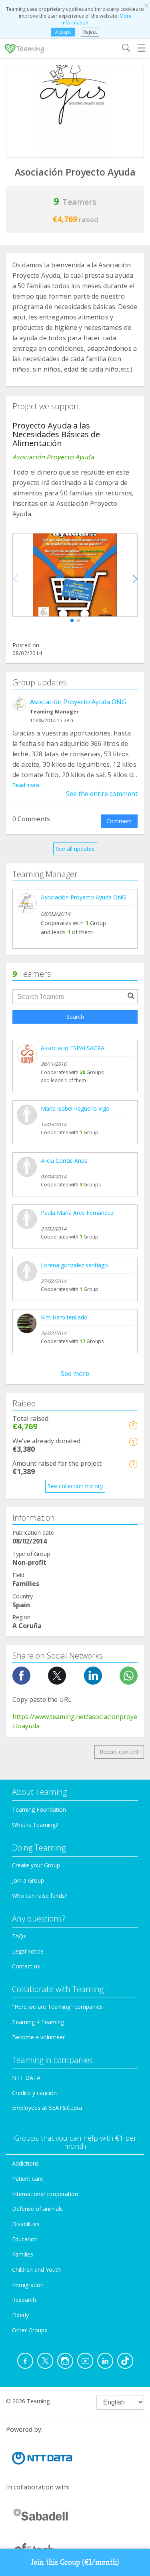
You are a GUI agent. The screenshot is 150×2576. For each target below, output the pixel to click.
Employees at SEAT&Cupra (47, 2108)
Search (75, 1017)
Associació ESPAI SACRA (73, 1048)
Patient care (28, 2179)
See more (75, 1374)
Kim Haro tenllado (64, 1317)
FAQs (19, 1936)
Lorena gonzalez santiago (74, 1265)
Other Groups (30, 2330)
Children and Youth (36, 2270)
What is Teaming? (35, 1825)
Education (25, 2239)
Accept (63, 32)
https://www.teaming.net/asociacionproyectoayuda (75, 1721)
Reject (90, 32)
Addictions (25, 2163)
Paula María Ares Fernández (77, 1213)
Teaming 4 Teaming (38, 2022)
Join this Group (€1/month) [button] (75, 2562)
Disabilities (26, 2224)
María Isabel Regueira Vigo (75, 1108)
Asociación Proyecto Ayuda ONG (78, 702)
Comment (119, 821)
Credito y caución (34, 2093)
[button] (72, 620)
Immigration (28, 2285)
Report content (119, 1752)
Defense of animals (37, 2209)
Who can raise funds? (40, 1896)
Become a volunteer (38, 2037)
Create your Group (36, 1865)
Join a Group (28, 1880)
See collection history (75, 1486)
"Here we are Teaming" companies (57, 2007)
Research (24, 2300)
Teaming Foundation (39, 1809)
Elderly (20, 2315)
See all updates (75, 849)
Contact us (26, 1966)
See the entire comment (102, 794)
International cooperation (45, 2194)
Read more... (28, 785)
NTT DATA (26, 2078)
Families (23, 2254)
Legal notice (28, 1951)
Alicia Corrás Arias (64, 1161)
